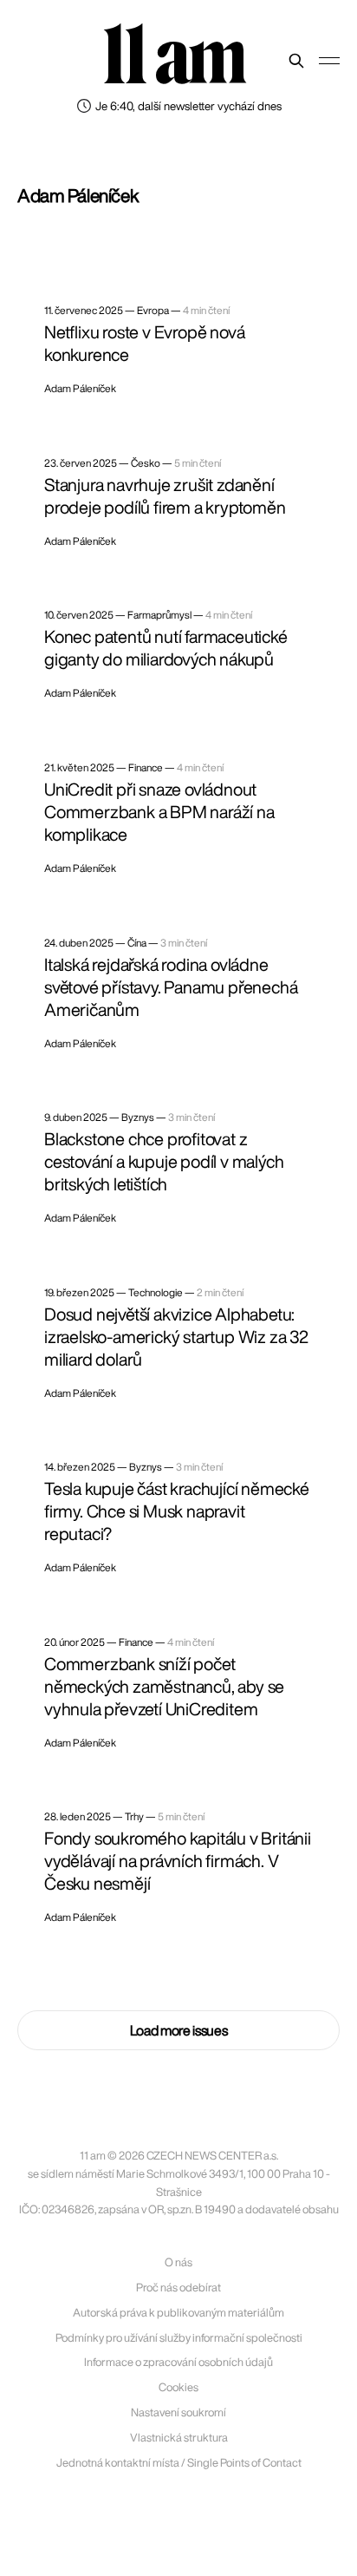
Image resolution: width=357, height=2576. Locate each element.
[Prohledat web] (296, 61)
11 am (174, 56)
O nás (178, 2262)
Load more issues (179, 2030)
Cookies (178, 2387)
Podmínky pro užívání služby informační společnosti (179, 2338)
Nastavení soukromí (178, 2412)
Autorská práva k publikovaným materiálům (178, 2313)
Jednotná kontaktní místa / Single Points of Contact (179, 2463)
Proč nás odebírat (178, 2288)
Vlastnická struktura (179, 2438)
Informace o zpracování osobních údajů (178, 2362)
